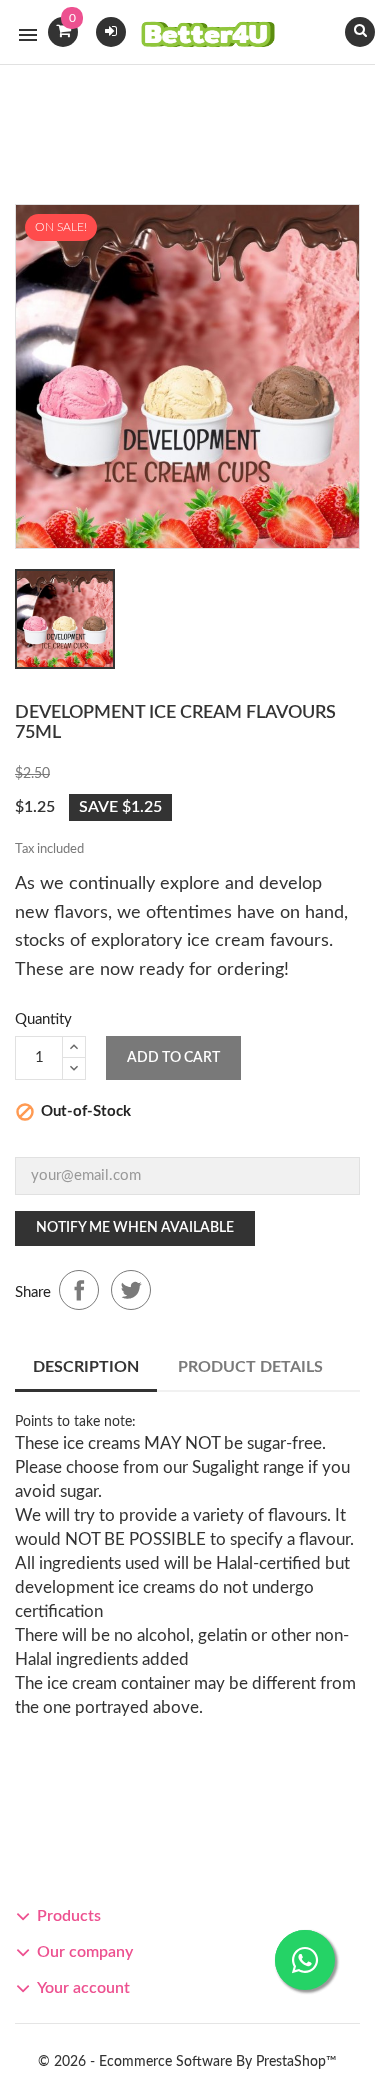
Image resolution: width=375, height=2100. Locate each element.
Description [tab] (86, 1367)
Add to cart (173, 1058)
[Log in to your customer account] (111, 30)
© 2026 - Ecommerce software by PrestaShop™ (187, 2062)
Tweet (131, 1290)
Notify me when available (135, 1228)
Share (79, 1290)
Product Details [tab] (250, 1367)
